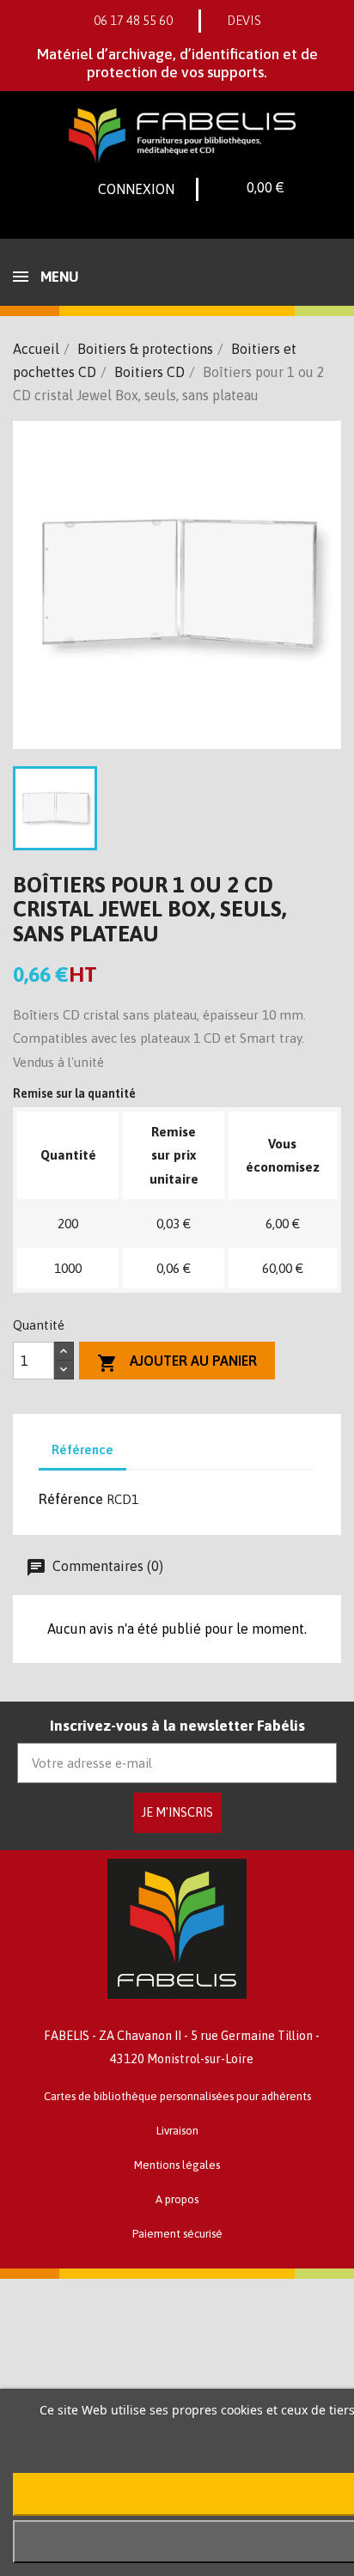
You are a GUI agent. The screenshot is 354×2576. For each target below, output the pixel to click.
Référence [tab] (82, 1449)
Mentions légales (177, 2165)
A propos (177, 2199)
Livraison (177, 2131)
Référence (71, 1499)
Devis (244, 21)
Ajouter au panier (177, 1363)
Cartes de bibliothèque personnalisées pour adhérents (177, 2096)
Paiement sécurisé (177, 2234)
